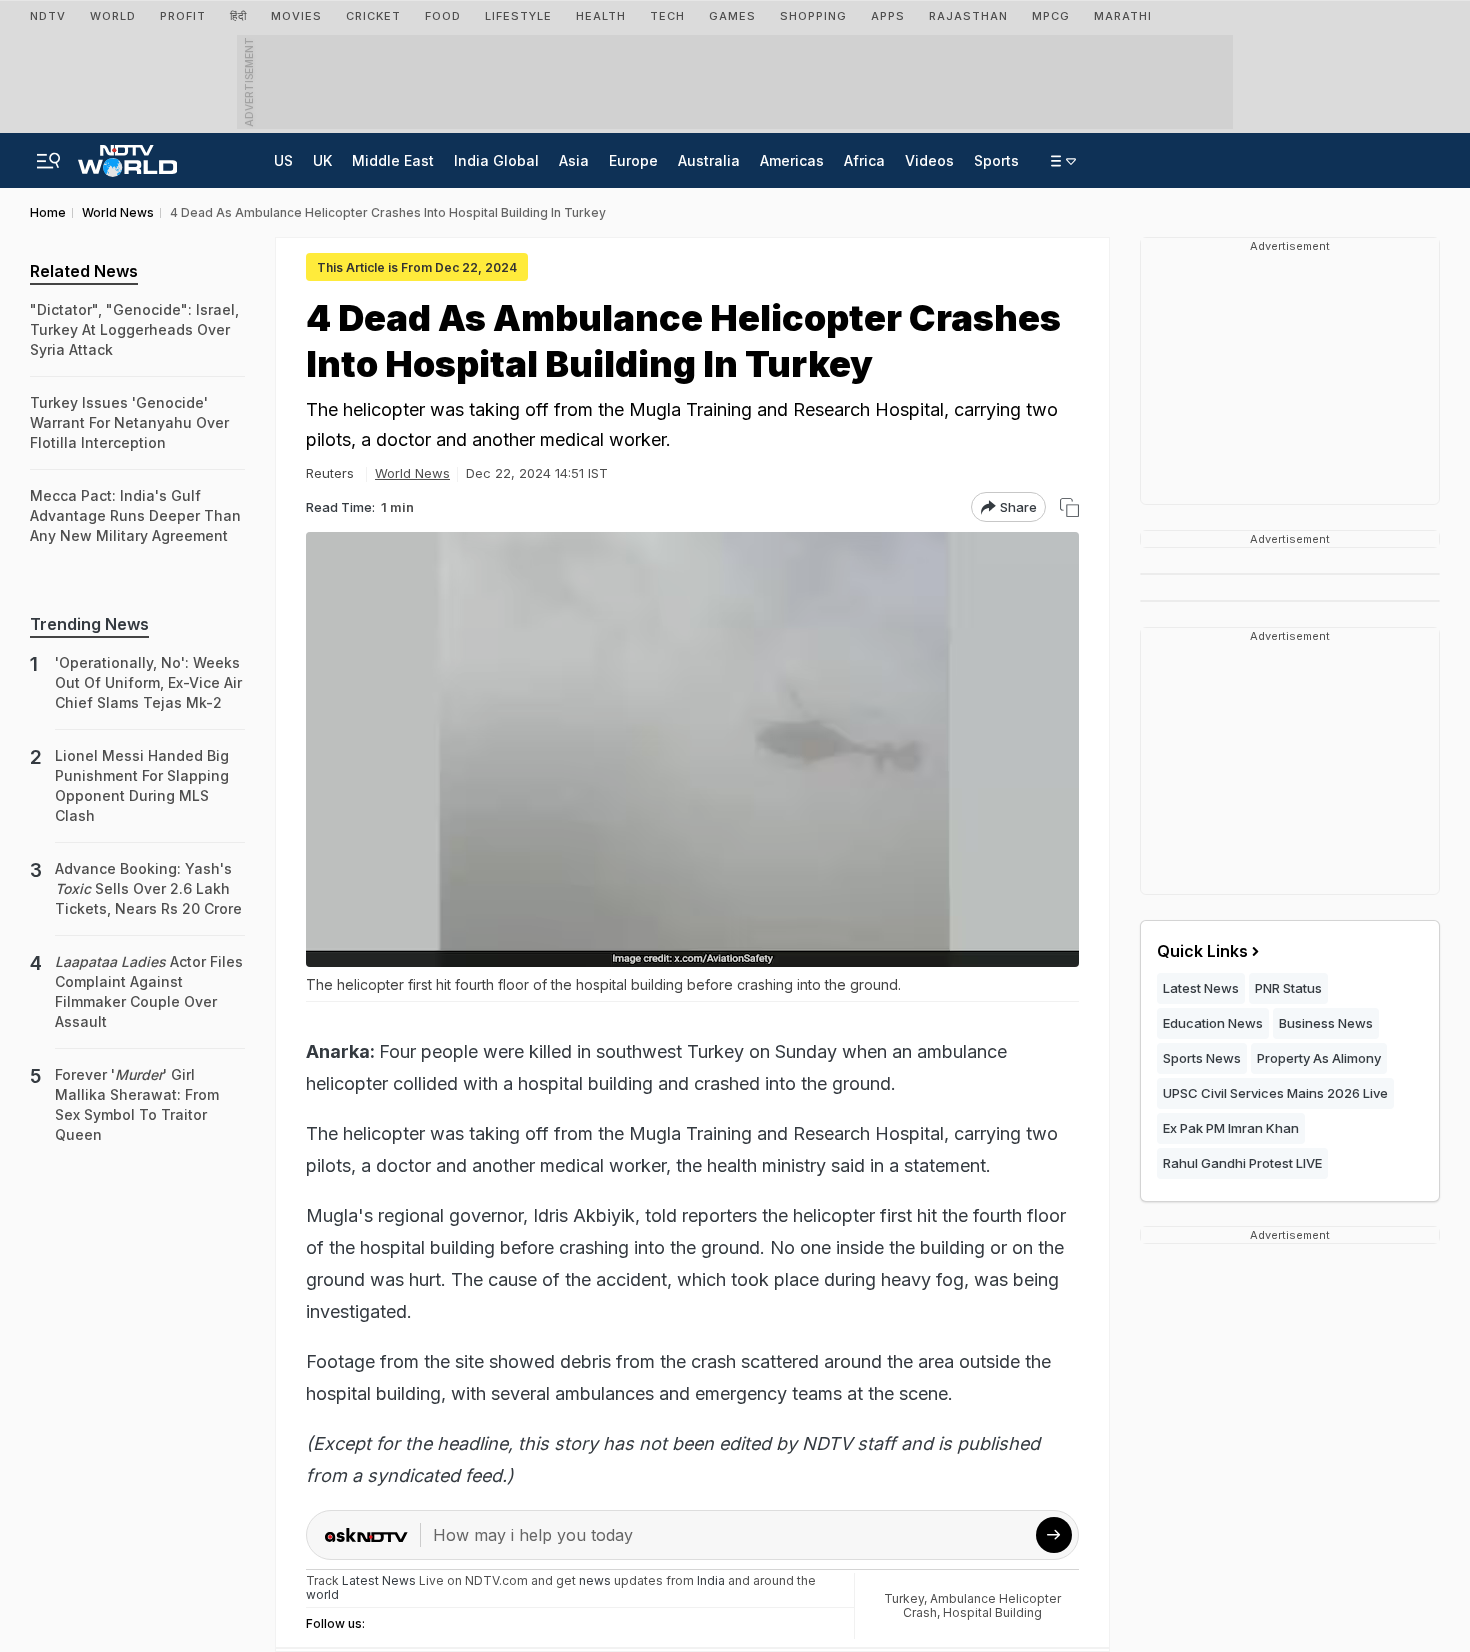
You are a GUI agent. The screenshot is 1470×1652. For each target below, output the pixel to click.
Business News (1326, 1023)
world (322, 1594)
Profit (183, 16)
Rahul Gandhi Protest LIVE (1242, 1163)
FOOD (443, 16)
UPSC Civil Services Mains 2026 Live (1275, 1093)
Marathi (1123, 16)
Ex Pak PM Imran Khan (1231, 1128)
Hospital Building (992, 1612)
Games (732, 16)
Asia (574, 160)
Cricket (373, 16)
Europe (633, 160)
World (113, 16)
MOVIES (296, 16)
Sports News (1202, 1058)
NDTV (48, 16)
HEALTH (601, 16)
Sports (996, 160)
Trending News (89, 624)
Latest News (1201, 988)
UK (322, 160)
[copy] (1069, 507)
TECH (667, 16)
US (283, 160)
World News (412, 473)
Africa (864, 160)
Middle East (393, 160)
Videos (929, 160)
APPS (888, 16)
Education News (1213, 1023)
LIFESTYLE (518, 16)
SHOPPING (813, 16)
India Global (496, 160)
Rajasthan (968, 16)
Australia (709, 160)
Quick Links (1202, 951)
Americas (792, 160)
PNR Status (1288, 988)
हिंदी (238, 16)
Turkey (904, 1598)
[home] (127, 155)
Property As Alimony (1319, 1058)
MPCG (1051, 16)
